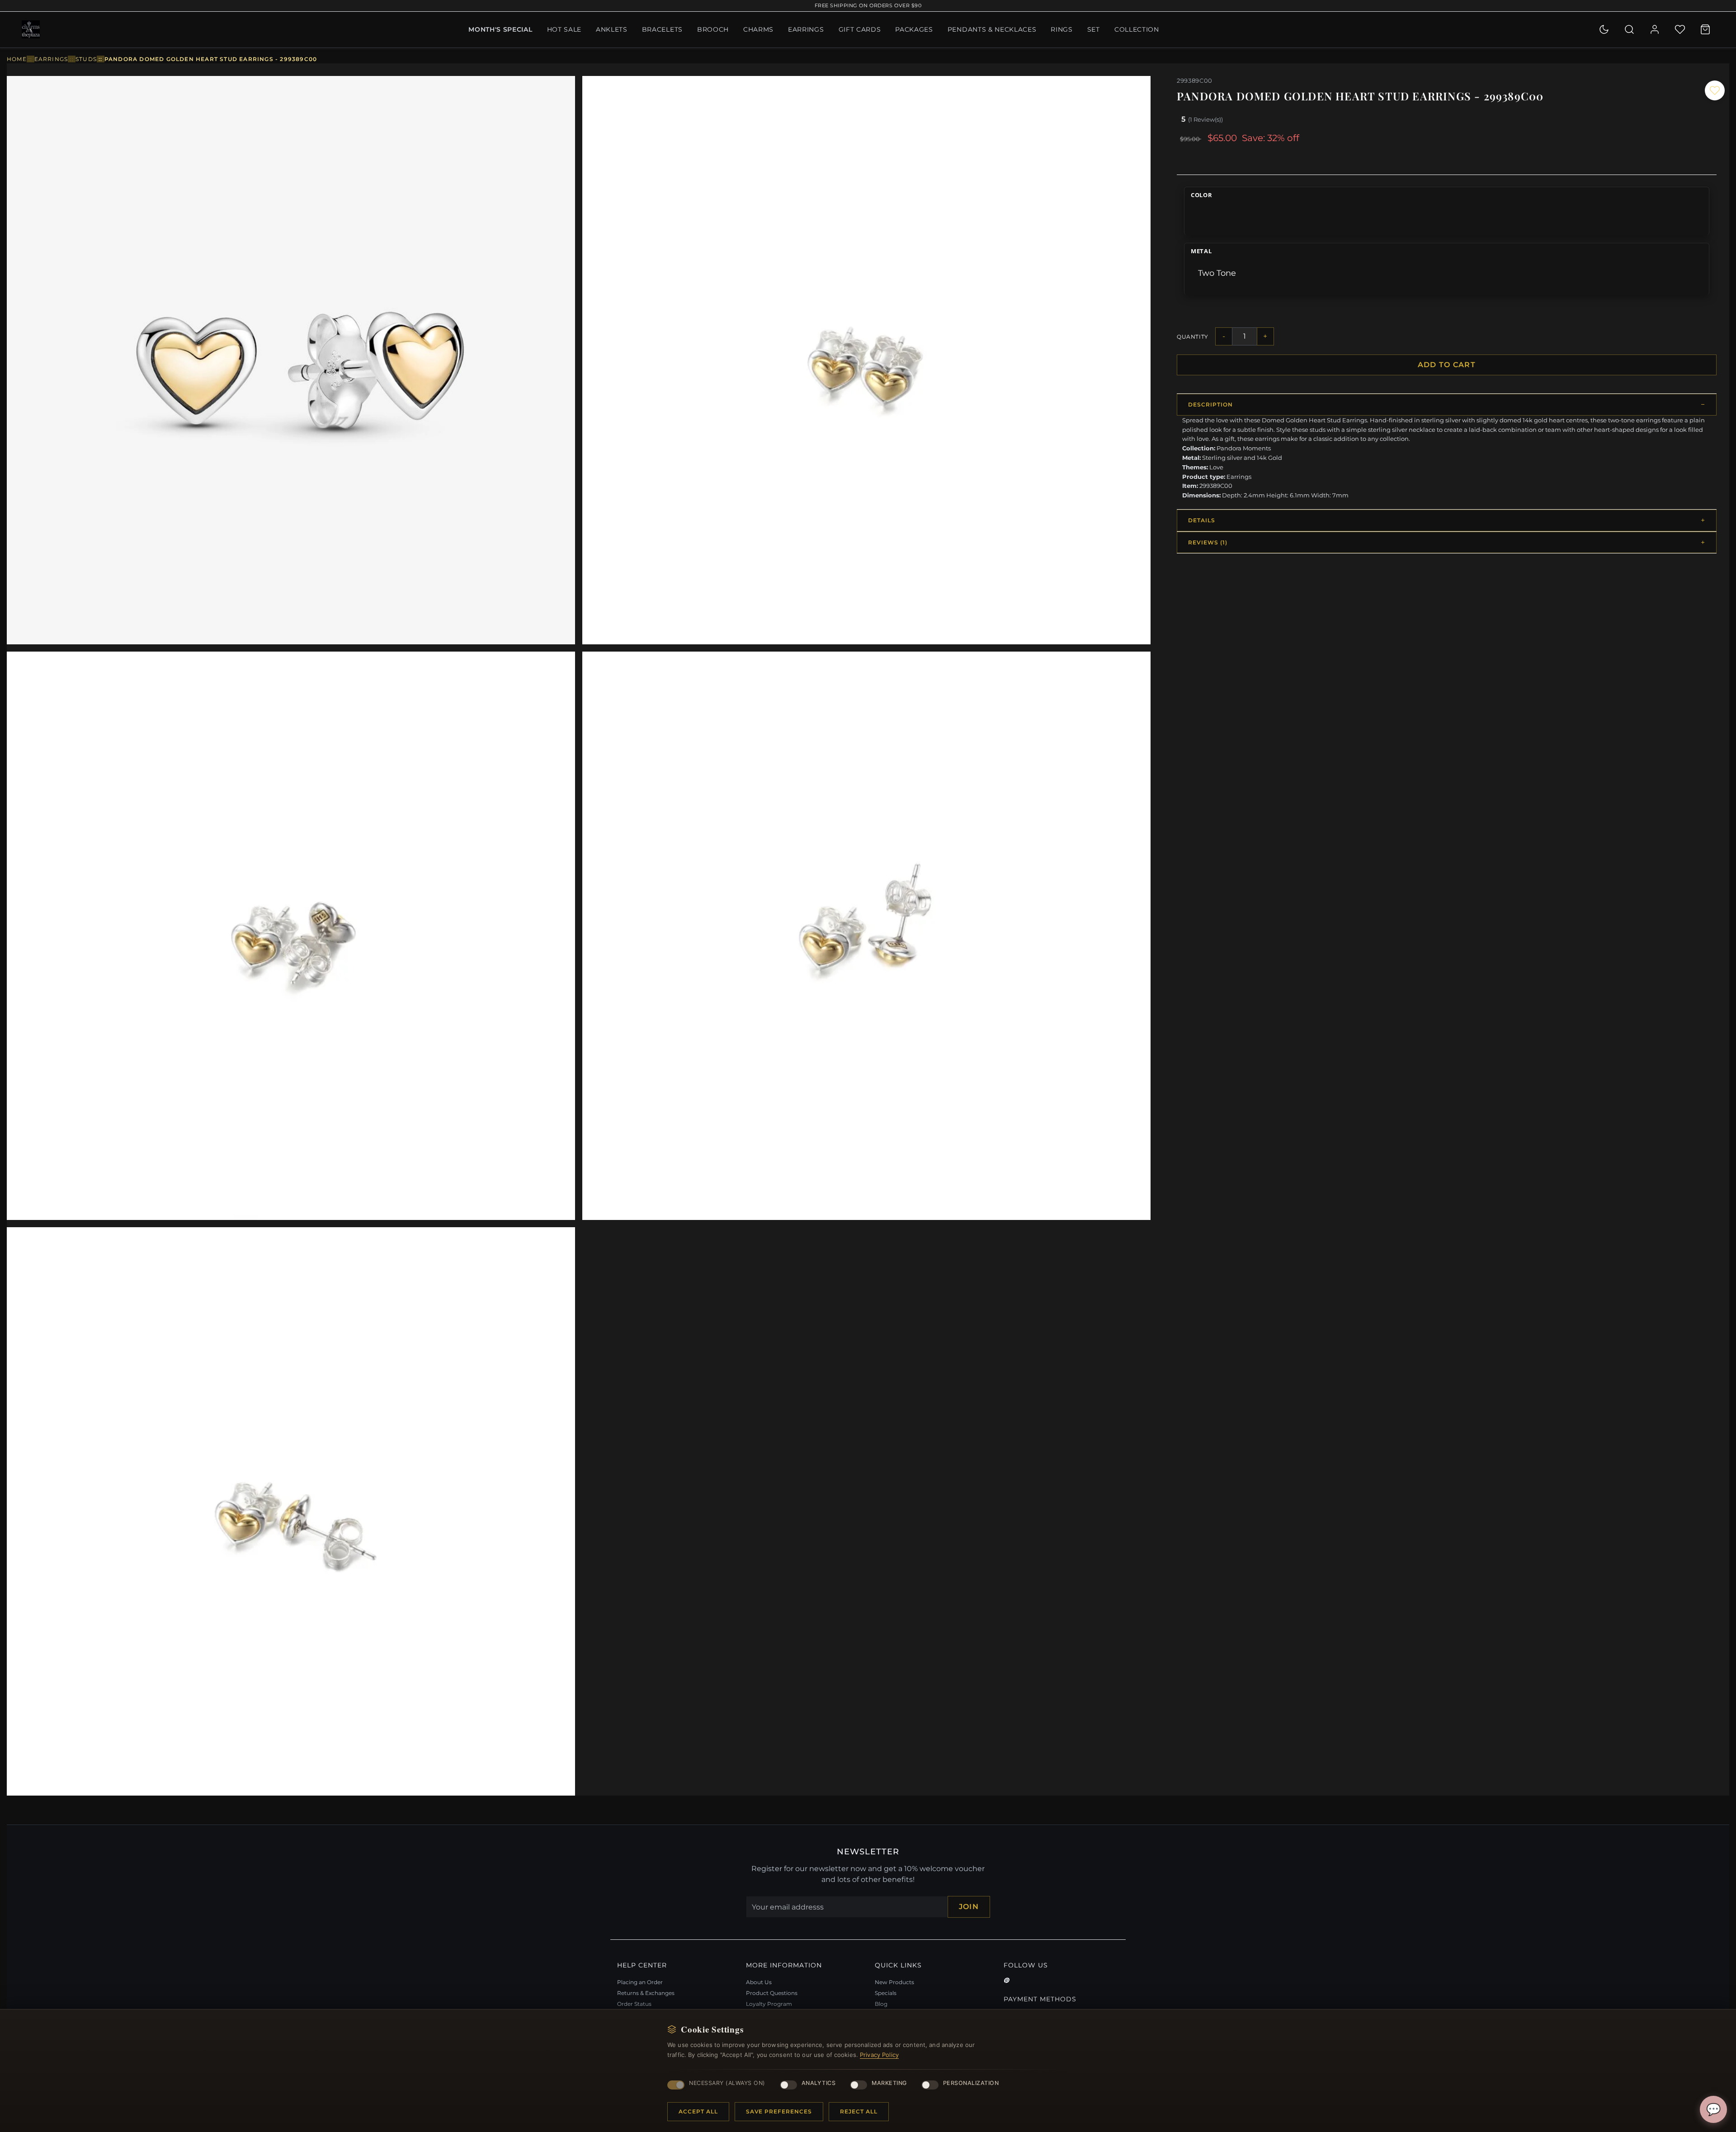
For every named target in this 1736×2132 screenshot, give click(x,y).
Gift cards (860, 29)
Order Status (634, 2004)
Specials (886, 1993)
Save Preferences (779, 2111)
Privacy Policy (879, 2055)
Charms (758, 29)
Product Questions (772, 1993)
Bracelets (662, 29)
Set (1094, 29)
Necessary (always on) (727, 2083)
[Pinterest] (1006, 1981)
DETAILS (1202, 520)
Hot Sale (564, 29)
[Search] (1629, 29)
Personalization (971, 2083)
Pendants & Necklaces (992, 29)
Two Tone (1217, 273)
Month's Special (500, 29)
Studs (86, 59)
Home (17, 59)
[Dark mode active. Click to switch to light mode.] (1604, 29)
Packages (914, 29)
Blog (881, 2004)
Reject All (859, 2111)
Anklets (612, 29)
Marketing (889, 2083)
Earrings (806, 29)
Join (969, 1907)
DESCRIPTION (1210, 404)
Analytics (819, 2083)
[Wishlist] (1680, 29)
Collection (1137, 29)
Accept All (698, 2111)
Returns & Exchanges (646, 1993)
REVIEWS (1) (1208, 542)
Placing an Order (640, 1982)
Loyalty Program (769, 2004)
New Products (894, 1982)
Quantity (1193, 337)
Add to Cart (1447, 365)
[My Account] (1655, 29)
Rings (1061, 29)
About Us (759, 1982)
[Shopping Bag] (1705, 29)
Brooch (713, 29)
